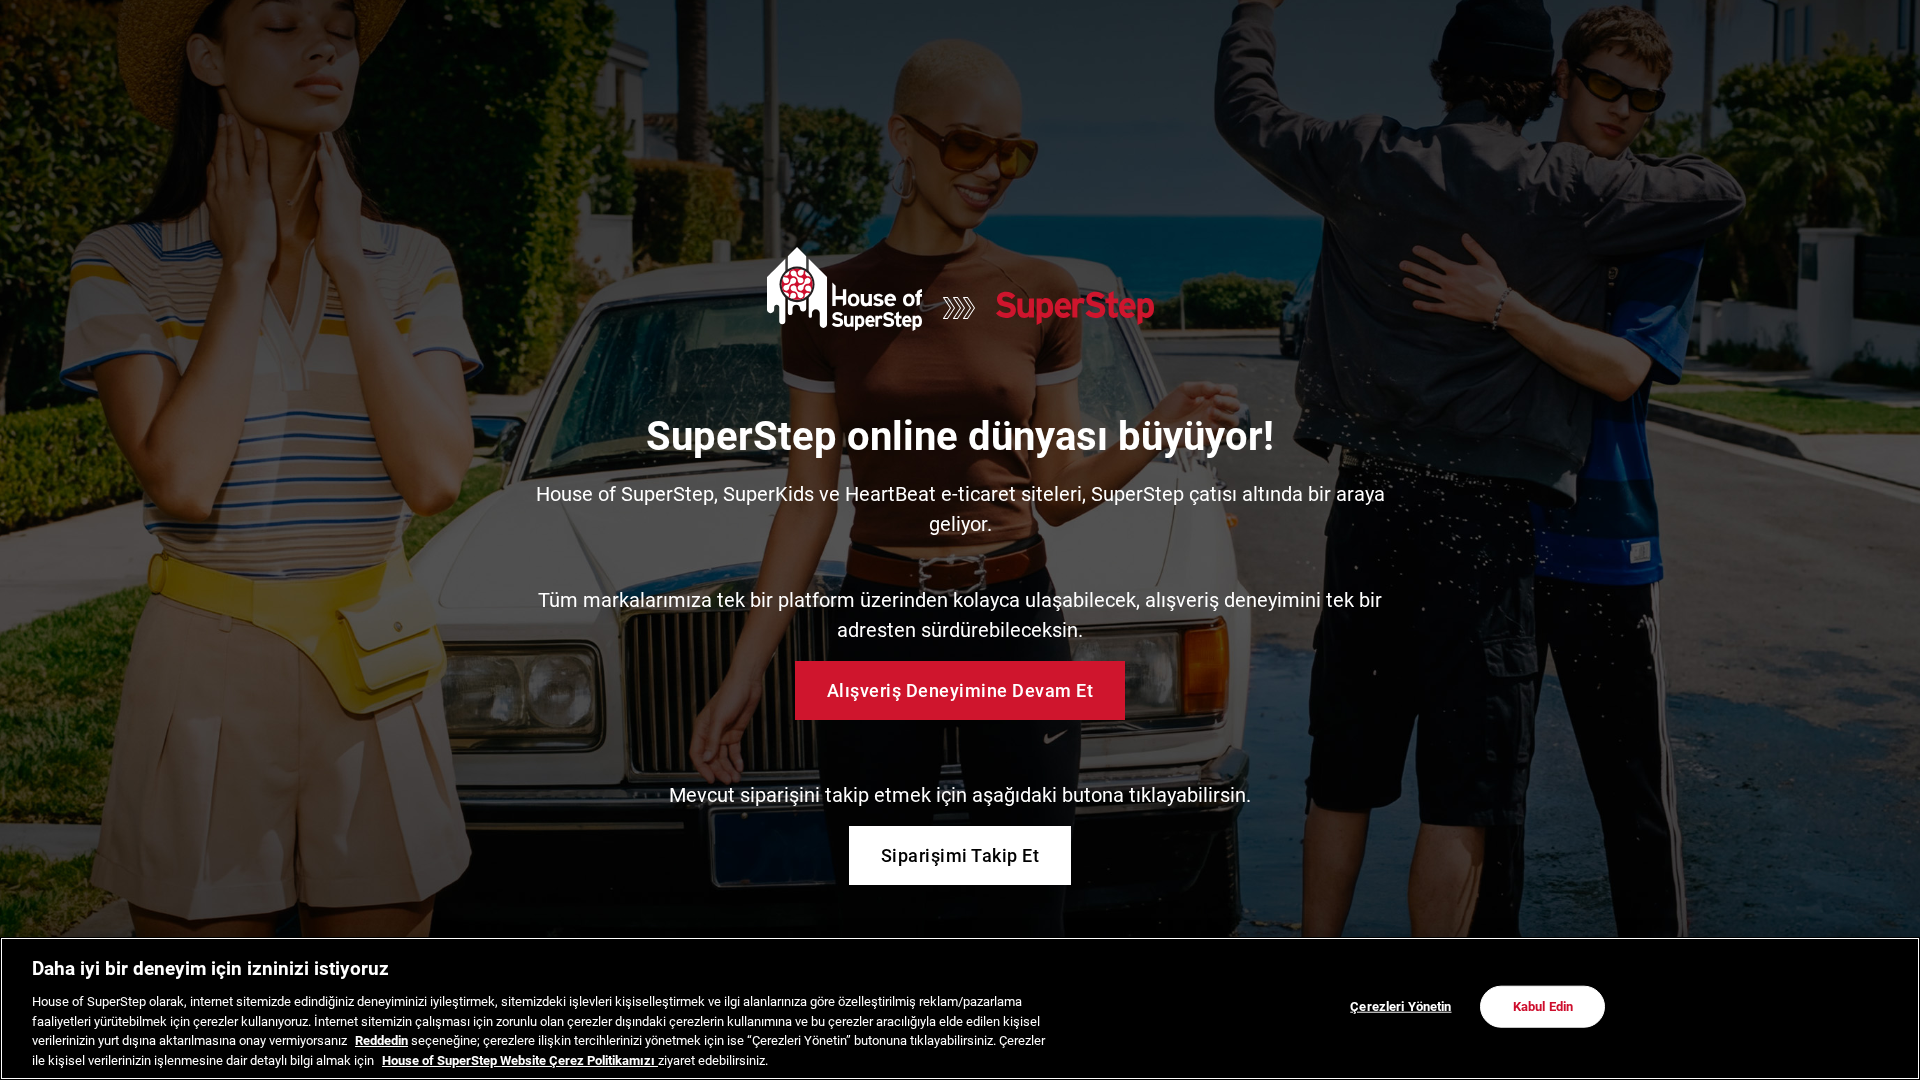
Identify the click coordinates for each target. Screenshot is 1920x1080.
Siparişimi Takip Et (960, 855)
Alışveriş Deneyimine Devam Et (960, 690)
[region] (960, 1008)
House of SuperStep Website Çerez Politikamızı (520, 1059)
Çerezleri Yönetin (1400, 1006)
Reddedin (381, 1040)
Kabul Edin (1543, 1006)
